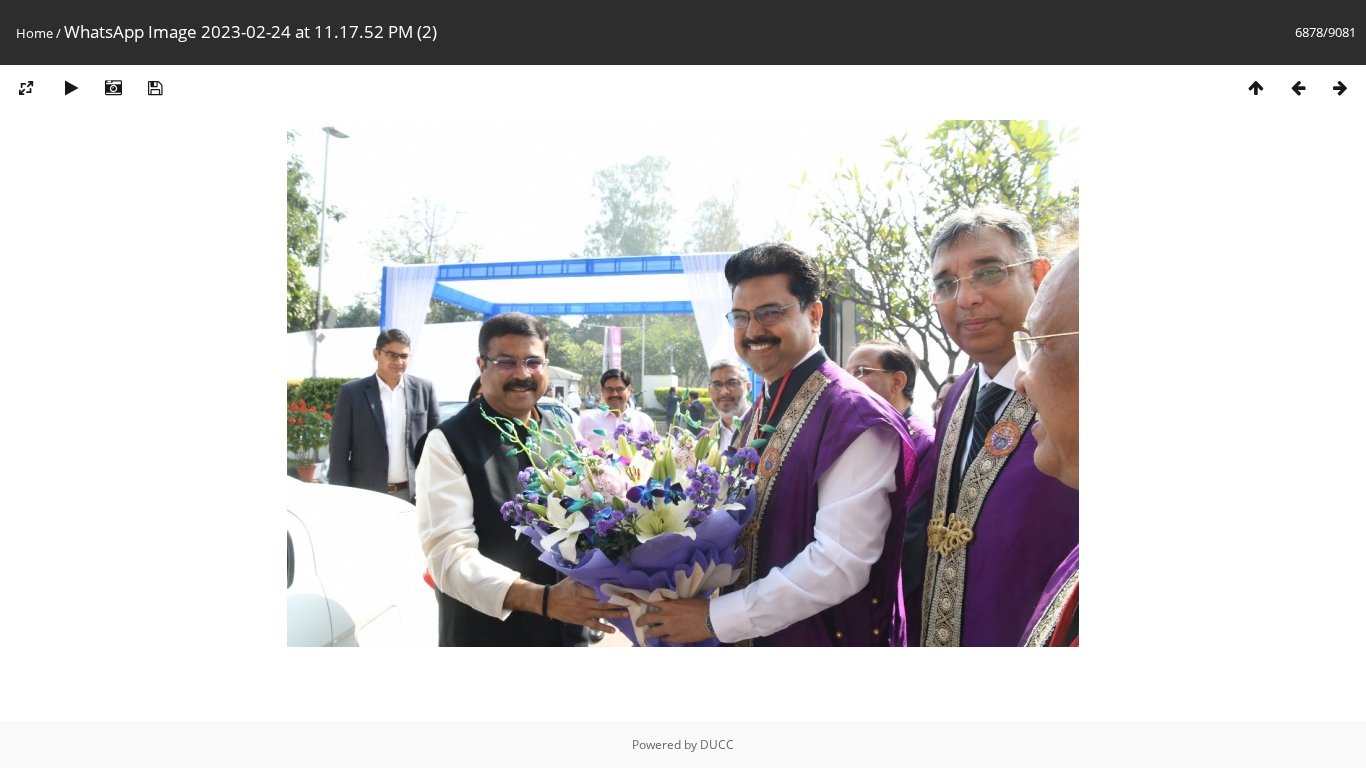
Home (34, 33)
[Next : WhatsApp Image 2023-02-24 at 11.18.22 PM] (1340, 88)
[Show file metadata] (113, 88)
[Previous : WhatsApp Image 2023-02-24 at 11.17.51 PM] (1298, 88)
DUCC (717, 744)
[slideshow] (71, 88)
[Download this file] (155, 88)
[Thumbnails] (1256, 88)
